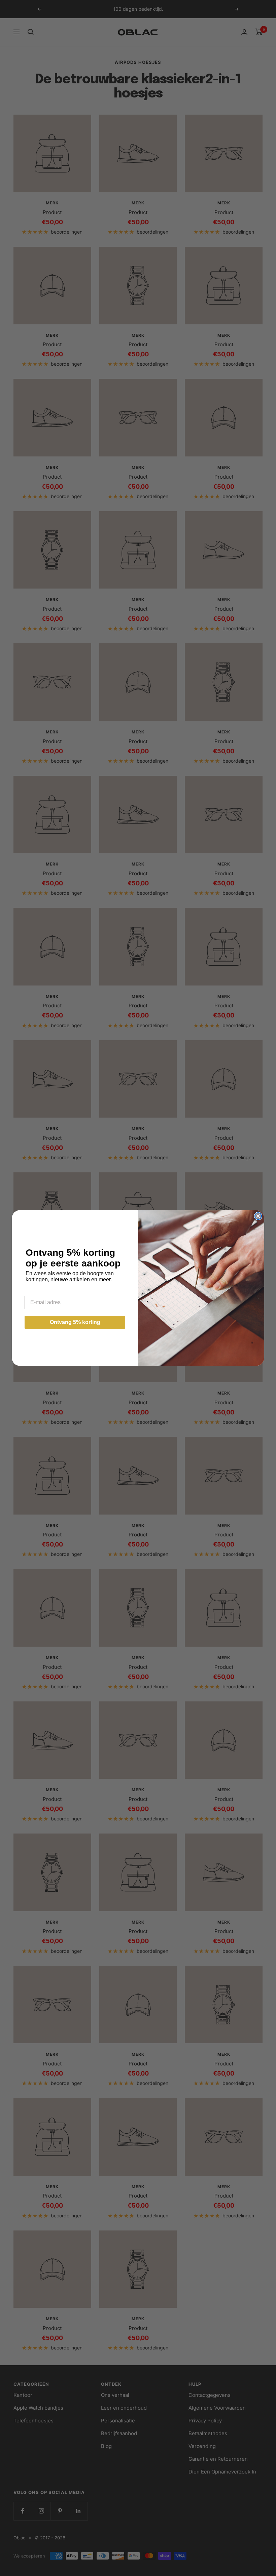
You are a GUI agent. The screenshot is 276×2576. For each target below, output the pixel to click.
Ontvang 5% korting (75, 1322)
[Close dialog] (258, 1216)
